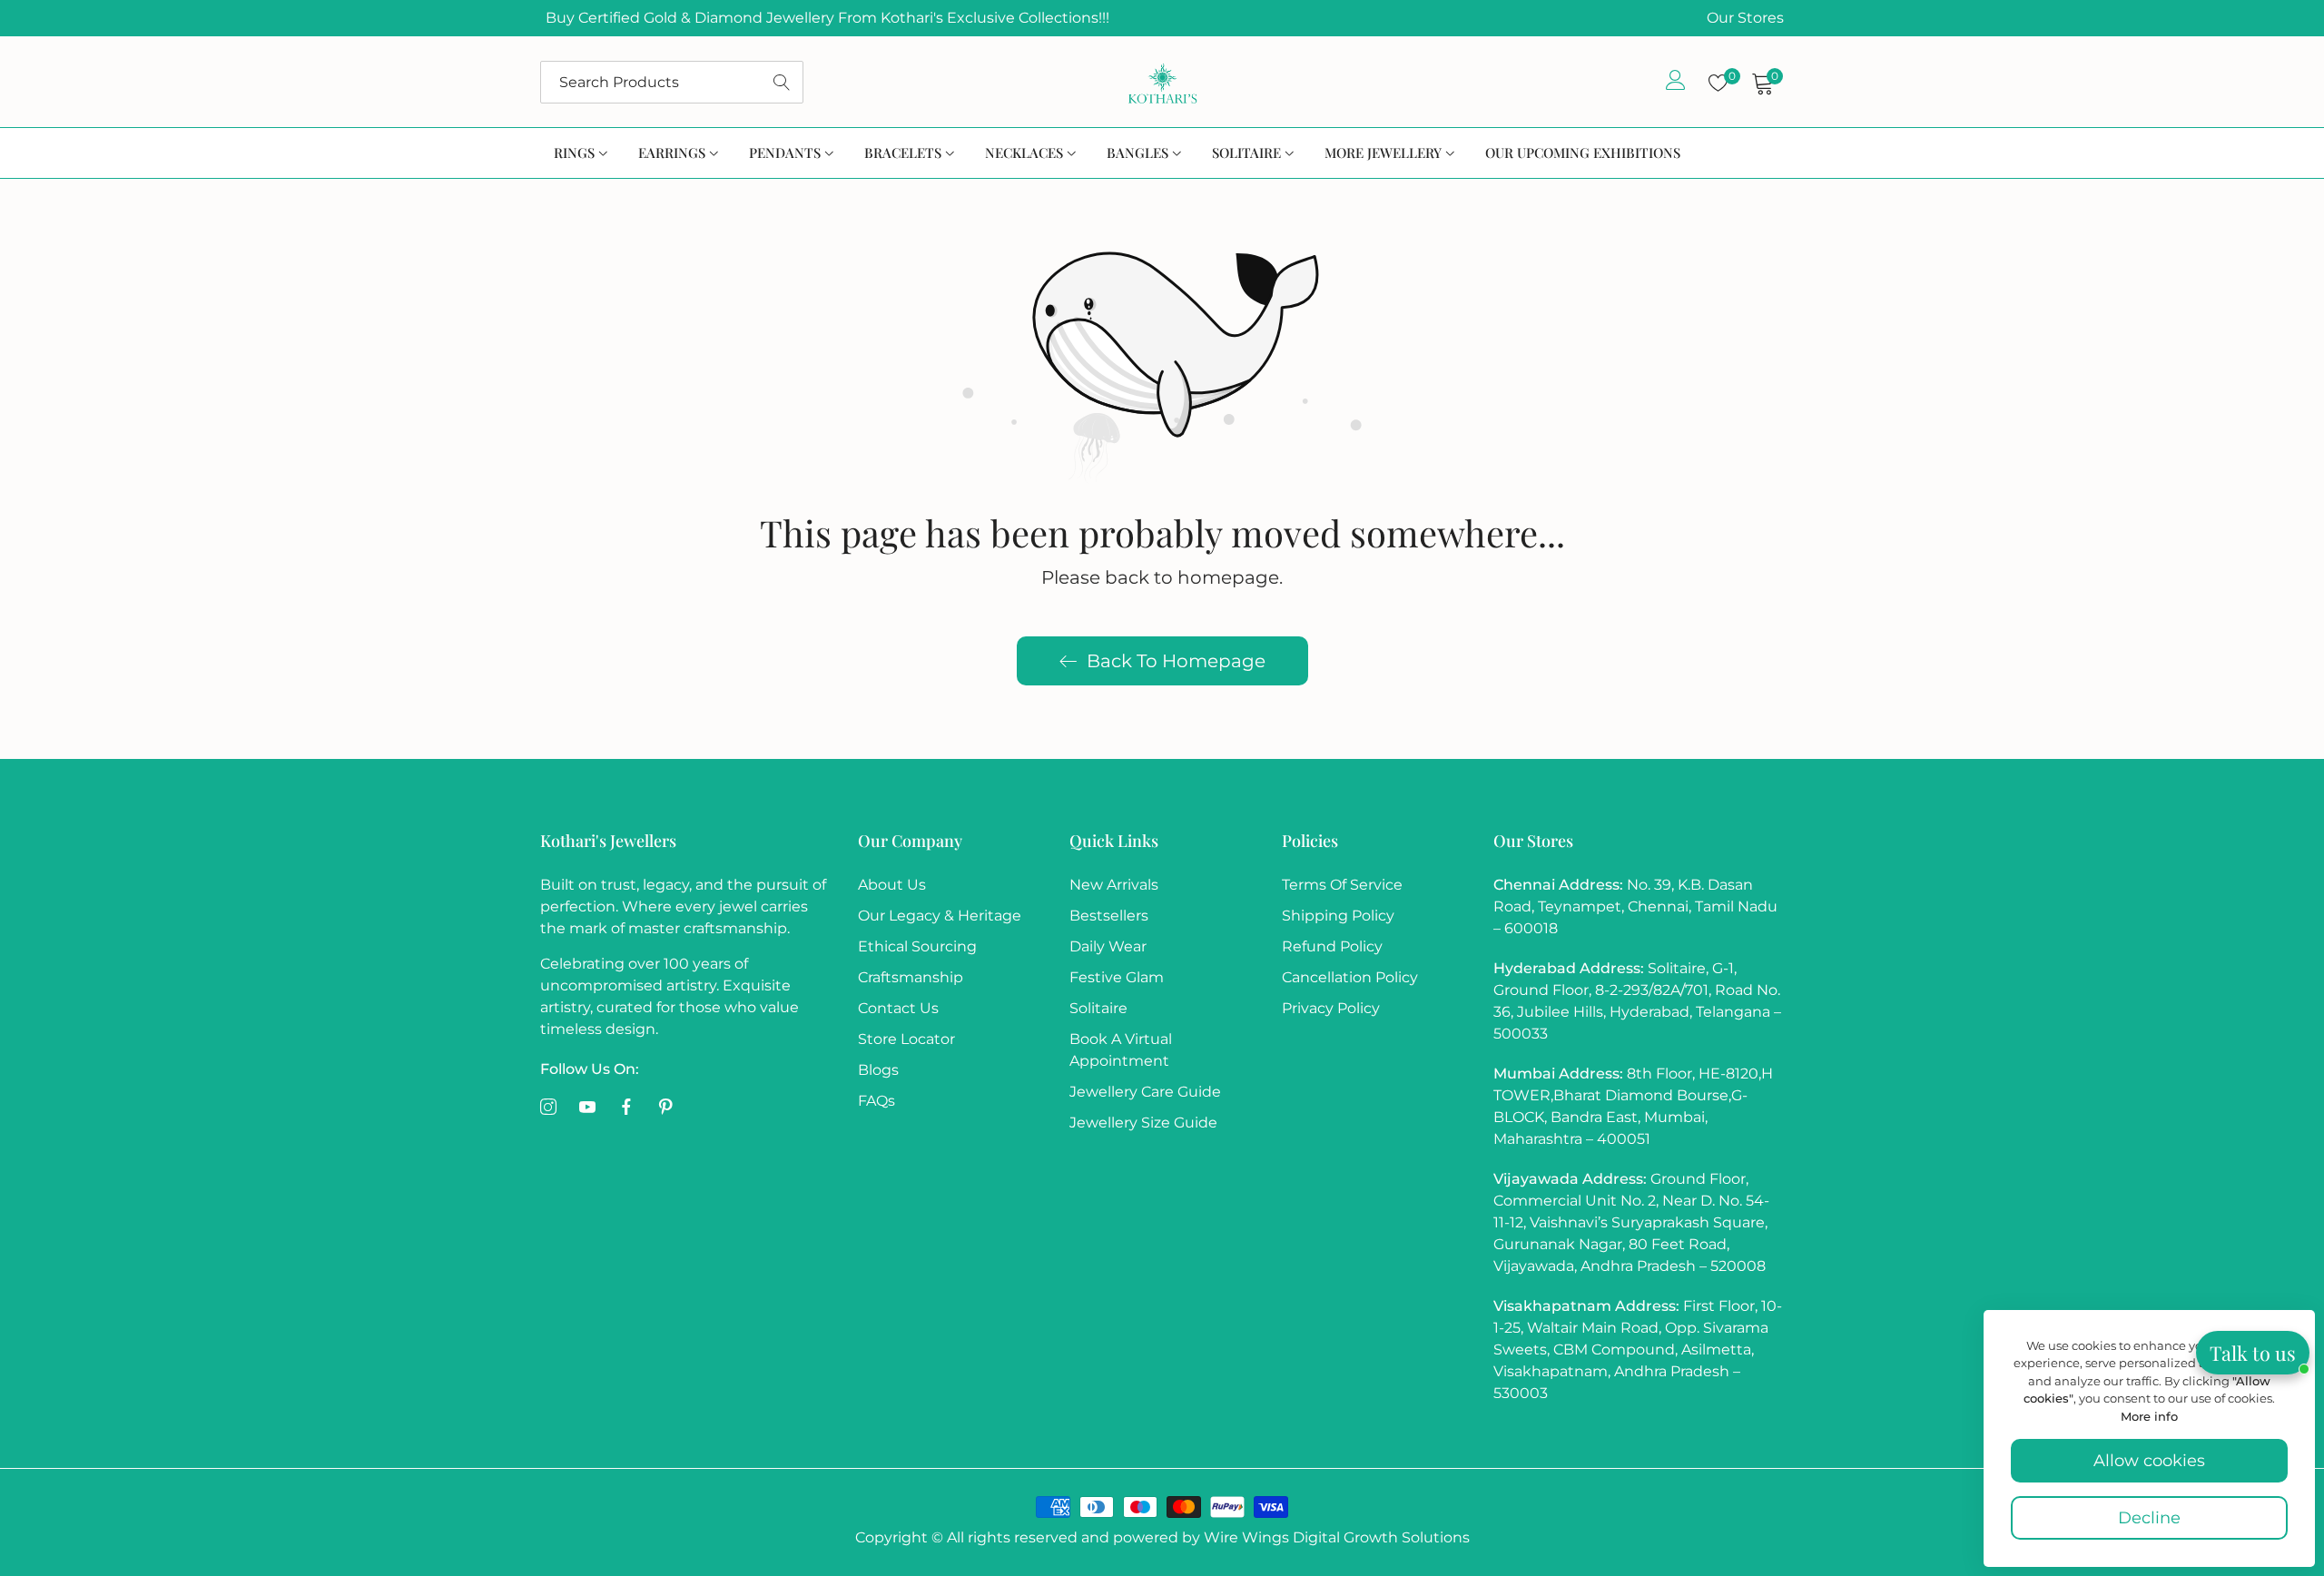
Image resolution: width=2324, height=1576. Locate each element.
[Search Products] (782, 82)
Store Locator (906, 1039)
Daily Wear (1108, 946)
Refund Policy (1332, 946)
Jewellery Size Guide (1143, 1123)
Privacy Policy (1331, 1008)
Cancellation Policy (1350, 977)
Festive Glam (1117, 977)
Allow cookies (2149, 1461)
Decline (2149, 1518)
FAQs (876, 1101)
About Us (892, 885)
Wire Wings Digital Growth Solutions (1335, 1537)
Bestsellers (1109, 916)
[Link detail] (548, 1108)
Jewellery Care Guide (1145, 1092)
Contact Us (898, 1008)
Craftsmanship (911, 977)
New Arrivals (1114, 885)
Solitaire (1098, 1008)
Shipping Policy (1338, 916)
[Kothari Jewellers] (1162, 82)
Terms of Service (1342, 885)
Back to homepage (1176, 661)
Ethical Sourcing (917, 946)
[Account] (1676, 84)
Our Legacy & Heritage (940, 916)
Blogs (878, 1070)
